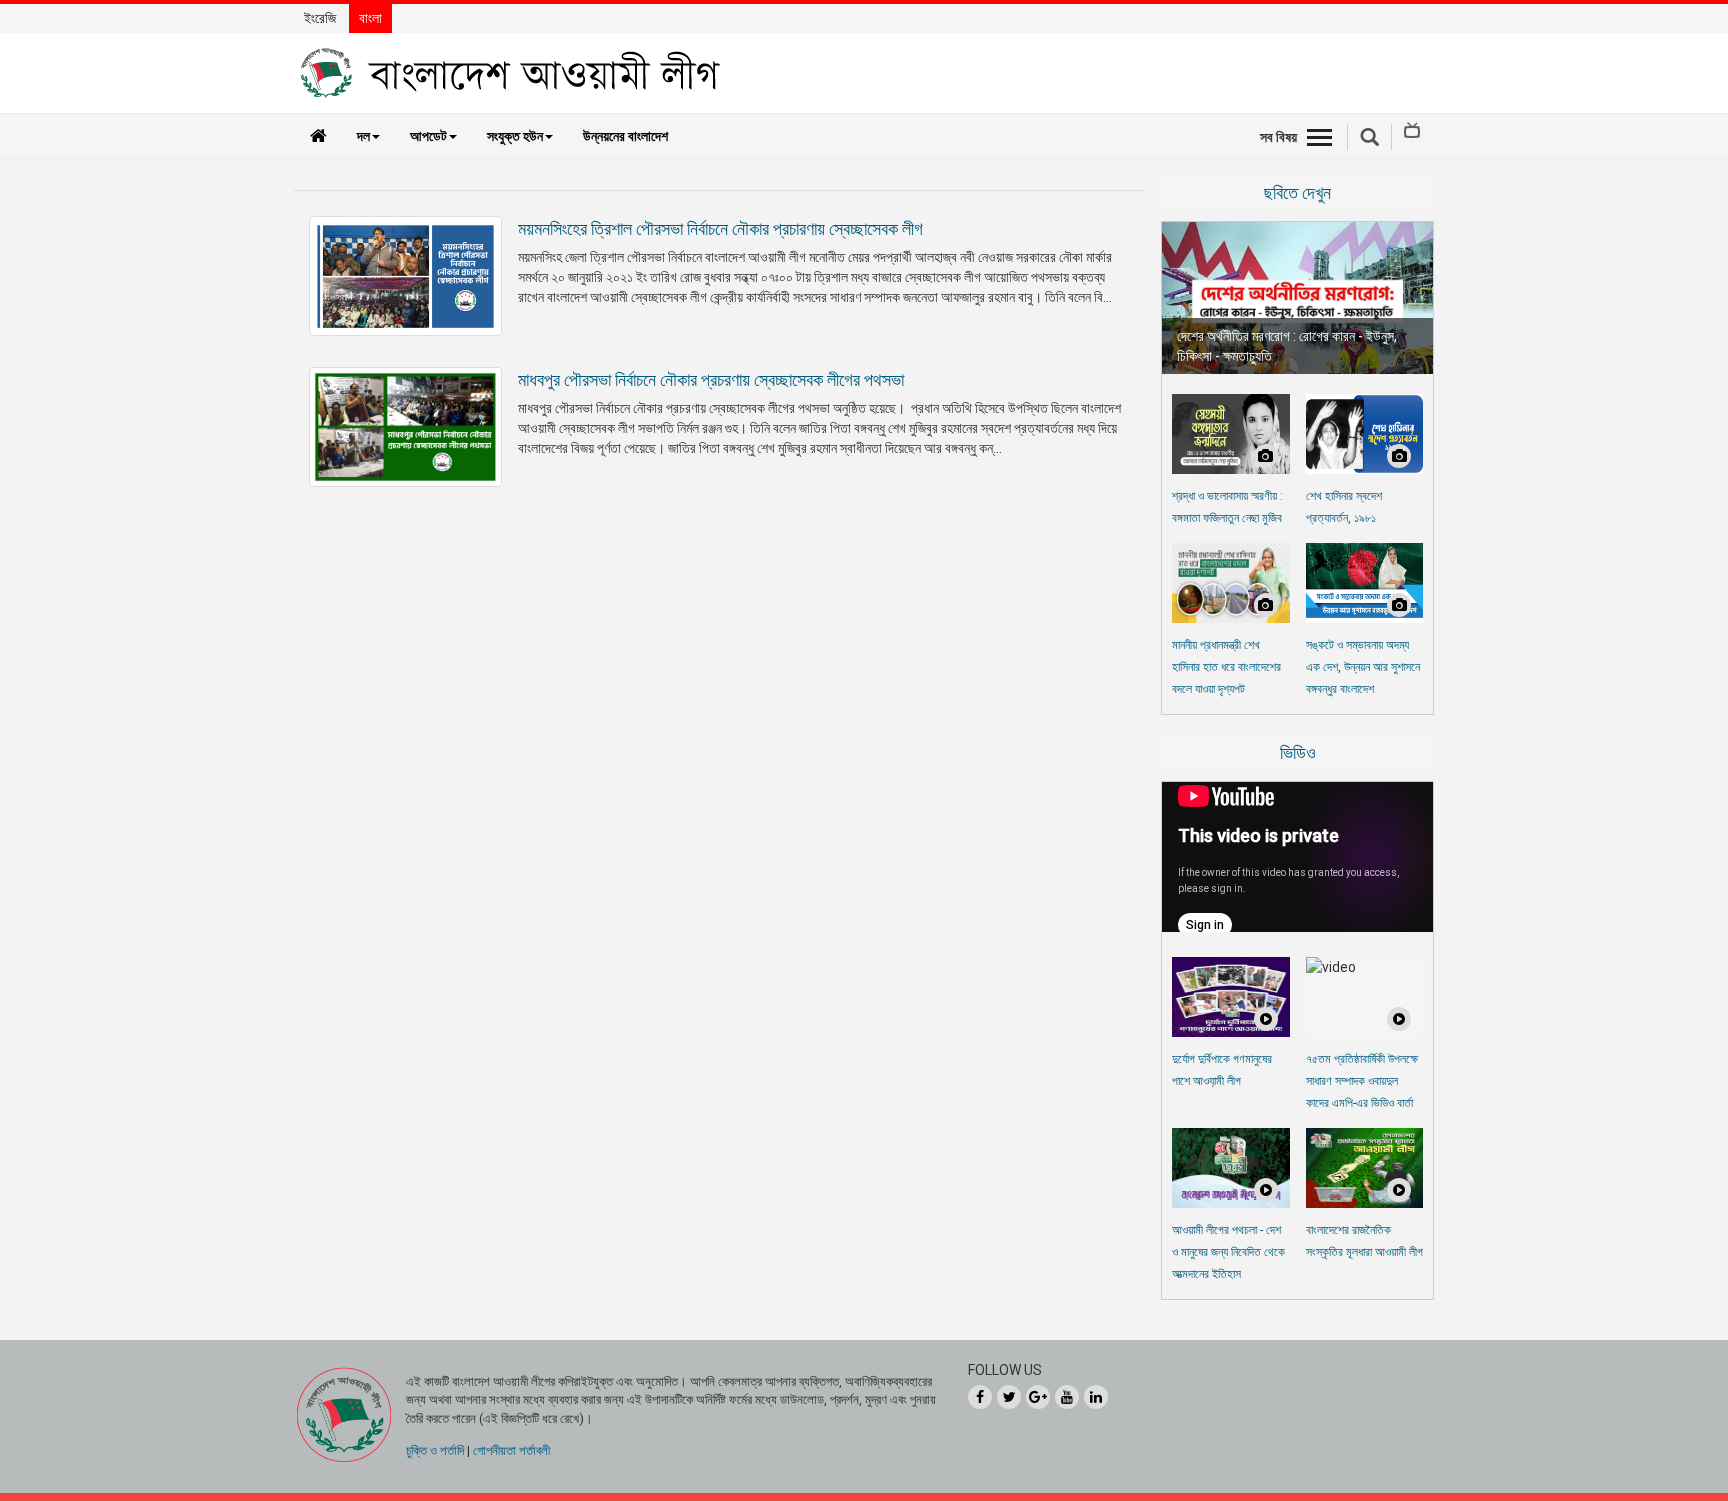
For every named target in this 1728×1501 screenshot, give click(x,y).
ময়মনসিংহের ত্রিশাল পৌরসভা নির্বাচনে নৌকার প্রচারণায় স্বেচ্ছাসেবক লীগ (720, 228)
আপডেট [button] (428, 136)
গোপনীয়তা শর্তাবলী (511, 1450)
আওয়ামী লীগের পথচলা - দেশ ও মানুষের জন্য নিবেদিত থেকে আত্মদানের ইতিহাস (1228, 1252)
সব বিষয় (1278, 137)
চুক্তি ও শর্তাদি (435, 1450)
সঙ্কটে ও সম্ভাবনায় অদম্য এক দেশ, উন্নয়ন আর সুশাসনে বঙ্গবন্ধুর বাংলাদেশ (1363, 667)
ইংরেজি (320, 18)
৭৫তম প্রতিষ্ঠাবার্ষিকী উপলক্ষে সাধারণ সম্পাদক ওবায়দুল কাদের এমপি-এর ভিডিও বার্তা (1362, 1081)
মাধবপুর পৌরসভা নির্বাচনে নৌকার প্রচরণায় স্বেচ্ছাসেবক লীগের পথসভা (711, 379)
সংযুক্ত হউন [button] (515, 136)
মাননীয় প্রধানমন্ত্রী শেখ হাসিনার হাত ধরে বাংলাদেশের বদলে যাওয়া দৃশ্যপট (1226, 667)
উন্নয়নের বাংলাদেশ (625, 136)
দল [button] (363, 136)
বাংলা (370, 18)
